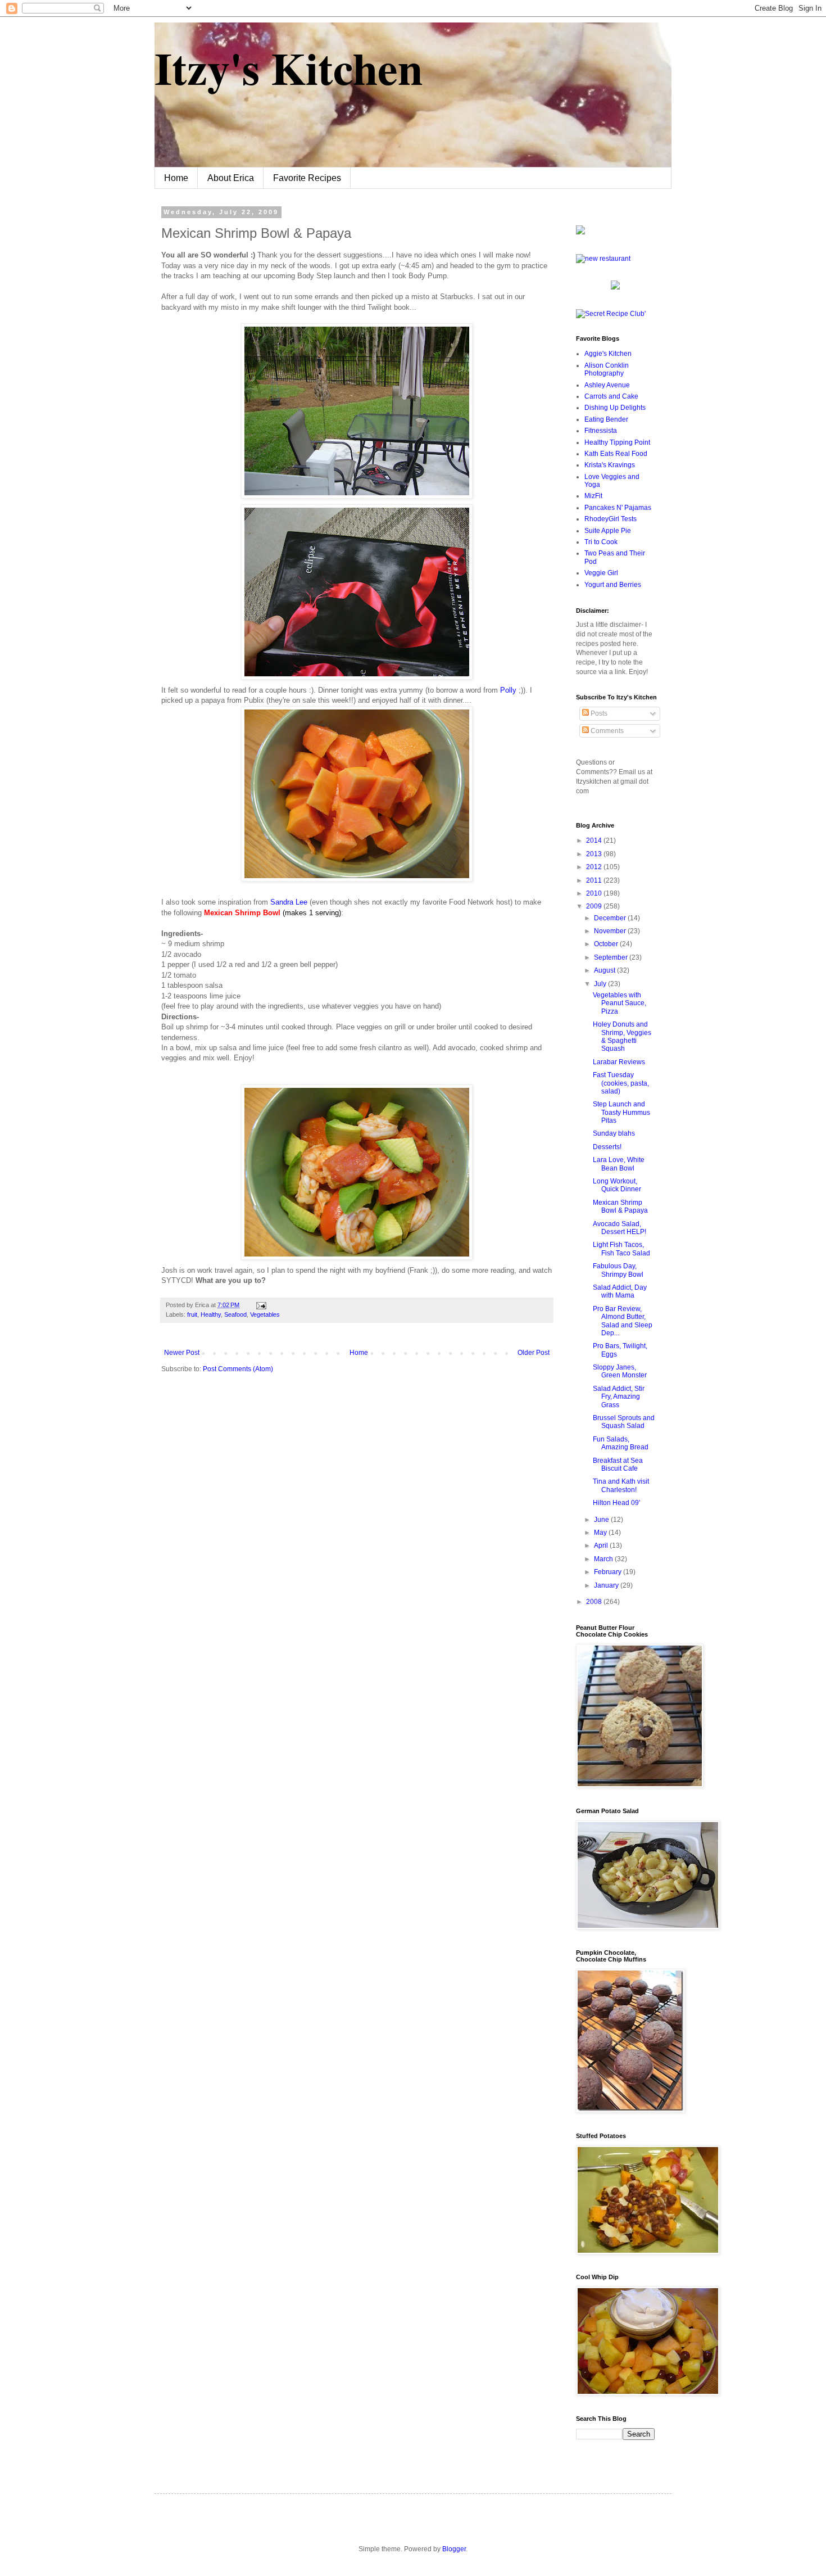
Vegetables (265, 1314)
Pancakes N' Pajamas (618, 508)
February (609, 1572)
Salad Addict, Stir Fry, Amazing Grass (619, 1397)
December (611, 918)
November (611, 931)
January (607, 1585)
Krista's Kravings (610, 465)
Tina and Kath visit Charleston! (621, 1485)
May (601, 1533)
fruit (192, 1314)
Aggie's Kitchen (608, 354)
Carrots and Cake (611, 396)
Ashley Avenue (607, 385)
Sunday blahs (614, 1133)
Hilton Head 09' (616, 1503)
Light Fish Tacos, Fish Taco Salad (621, 1249)
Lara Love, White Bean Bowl (619, 1164)
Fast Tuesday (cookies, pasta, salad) (621, 1083)
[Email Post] (260, 1305)
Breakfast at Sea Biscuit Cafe (618, 1465)
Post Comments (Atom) (238, 1369)
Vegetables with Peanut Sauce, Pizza (619, 1003)
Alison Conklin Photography (607, 369)
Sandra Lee (290, 902)
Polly (508, 690)
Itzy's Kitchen (289, 67)
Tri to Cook (601, 542)
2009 (595, 906)
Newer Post (182, 1353)
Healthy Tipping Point (617, 442)
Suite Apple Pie (608, 531)
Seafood (235, 1314)
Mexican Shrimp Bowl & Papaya (620, 1206)
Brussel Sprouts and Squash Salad (624, 1422)
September (612, 957)
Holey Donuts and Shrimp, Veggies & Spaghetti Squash (622, 1036)
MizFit (593, 496)
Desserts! (607, 1147)
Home (176, 178)
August (605, 970)
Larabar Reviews (619, 1062)
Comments (606, 731)
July (601, 984)
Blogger (454, 2549)
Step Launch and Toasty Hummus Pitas (621, 1112)
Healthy (211, 1314)
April (602, 1545)
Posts (598, 713)
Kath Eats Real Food (616, 454)
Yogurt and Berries (613, 585)
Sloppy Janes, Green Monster (620, 1371)
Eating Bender (606, 419)
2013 (595, 854)
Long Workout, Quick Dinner (617, 1185)
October (607, 944)
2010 (595, 893)
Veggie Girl (601, 573)
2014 (595, 840)
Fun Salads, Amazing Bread (621, 1443)
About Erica (231, 178)
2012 (595, 867)
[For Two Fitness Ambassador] (580, 232)
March (604, 1559)
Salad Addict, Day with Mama (620, 1291)
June (602, 1520)
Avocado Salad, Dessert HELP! (619, 1228)
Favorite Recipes (307, 178)
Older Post (534, 1353)
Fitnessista (601, 431)
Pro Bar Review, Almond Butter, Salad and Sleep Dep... (623, 1321)
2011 (595, 880)
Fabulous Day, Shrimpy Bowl (618, 1270)
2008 (595, 1602)
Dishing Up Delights (615, 408)
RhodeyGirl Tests (611, 519)
